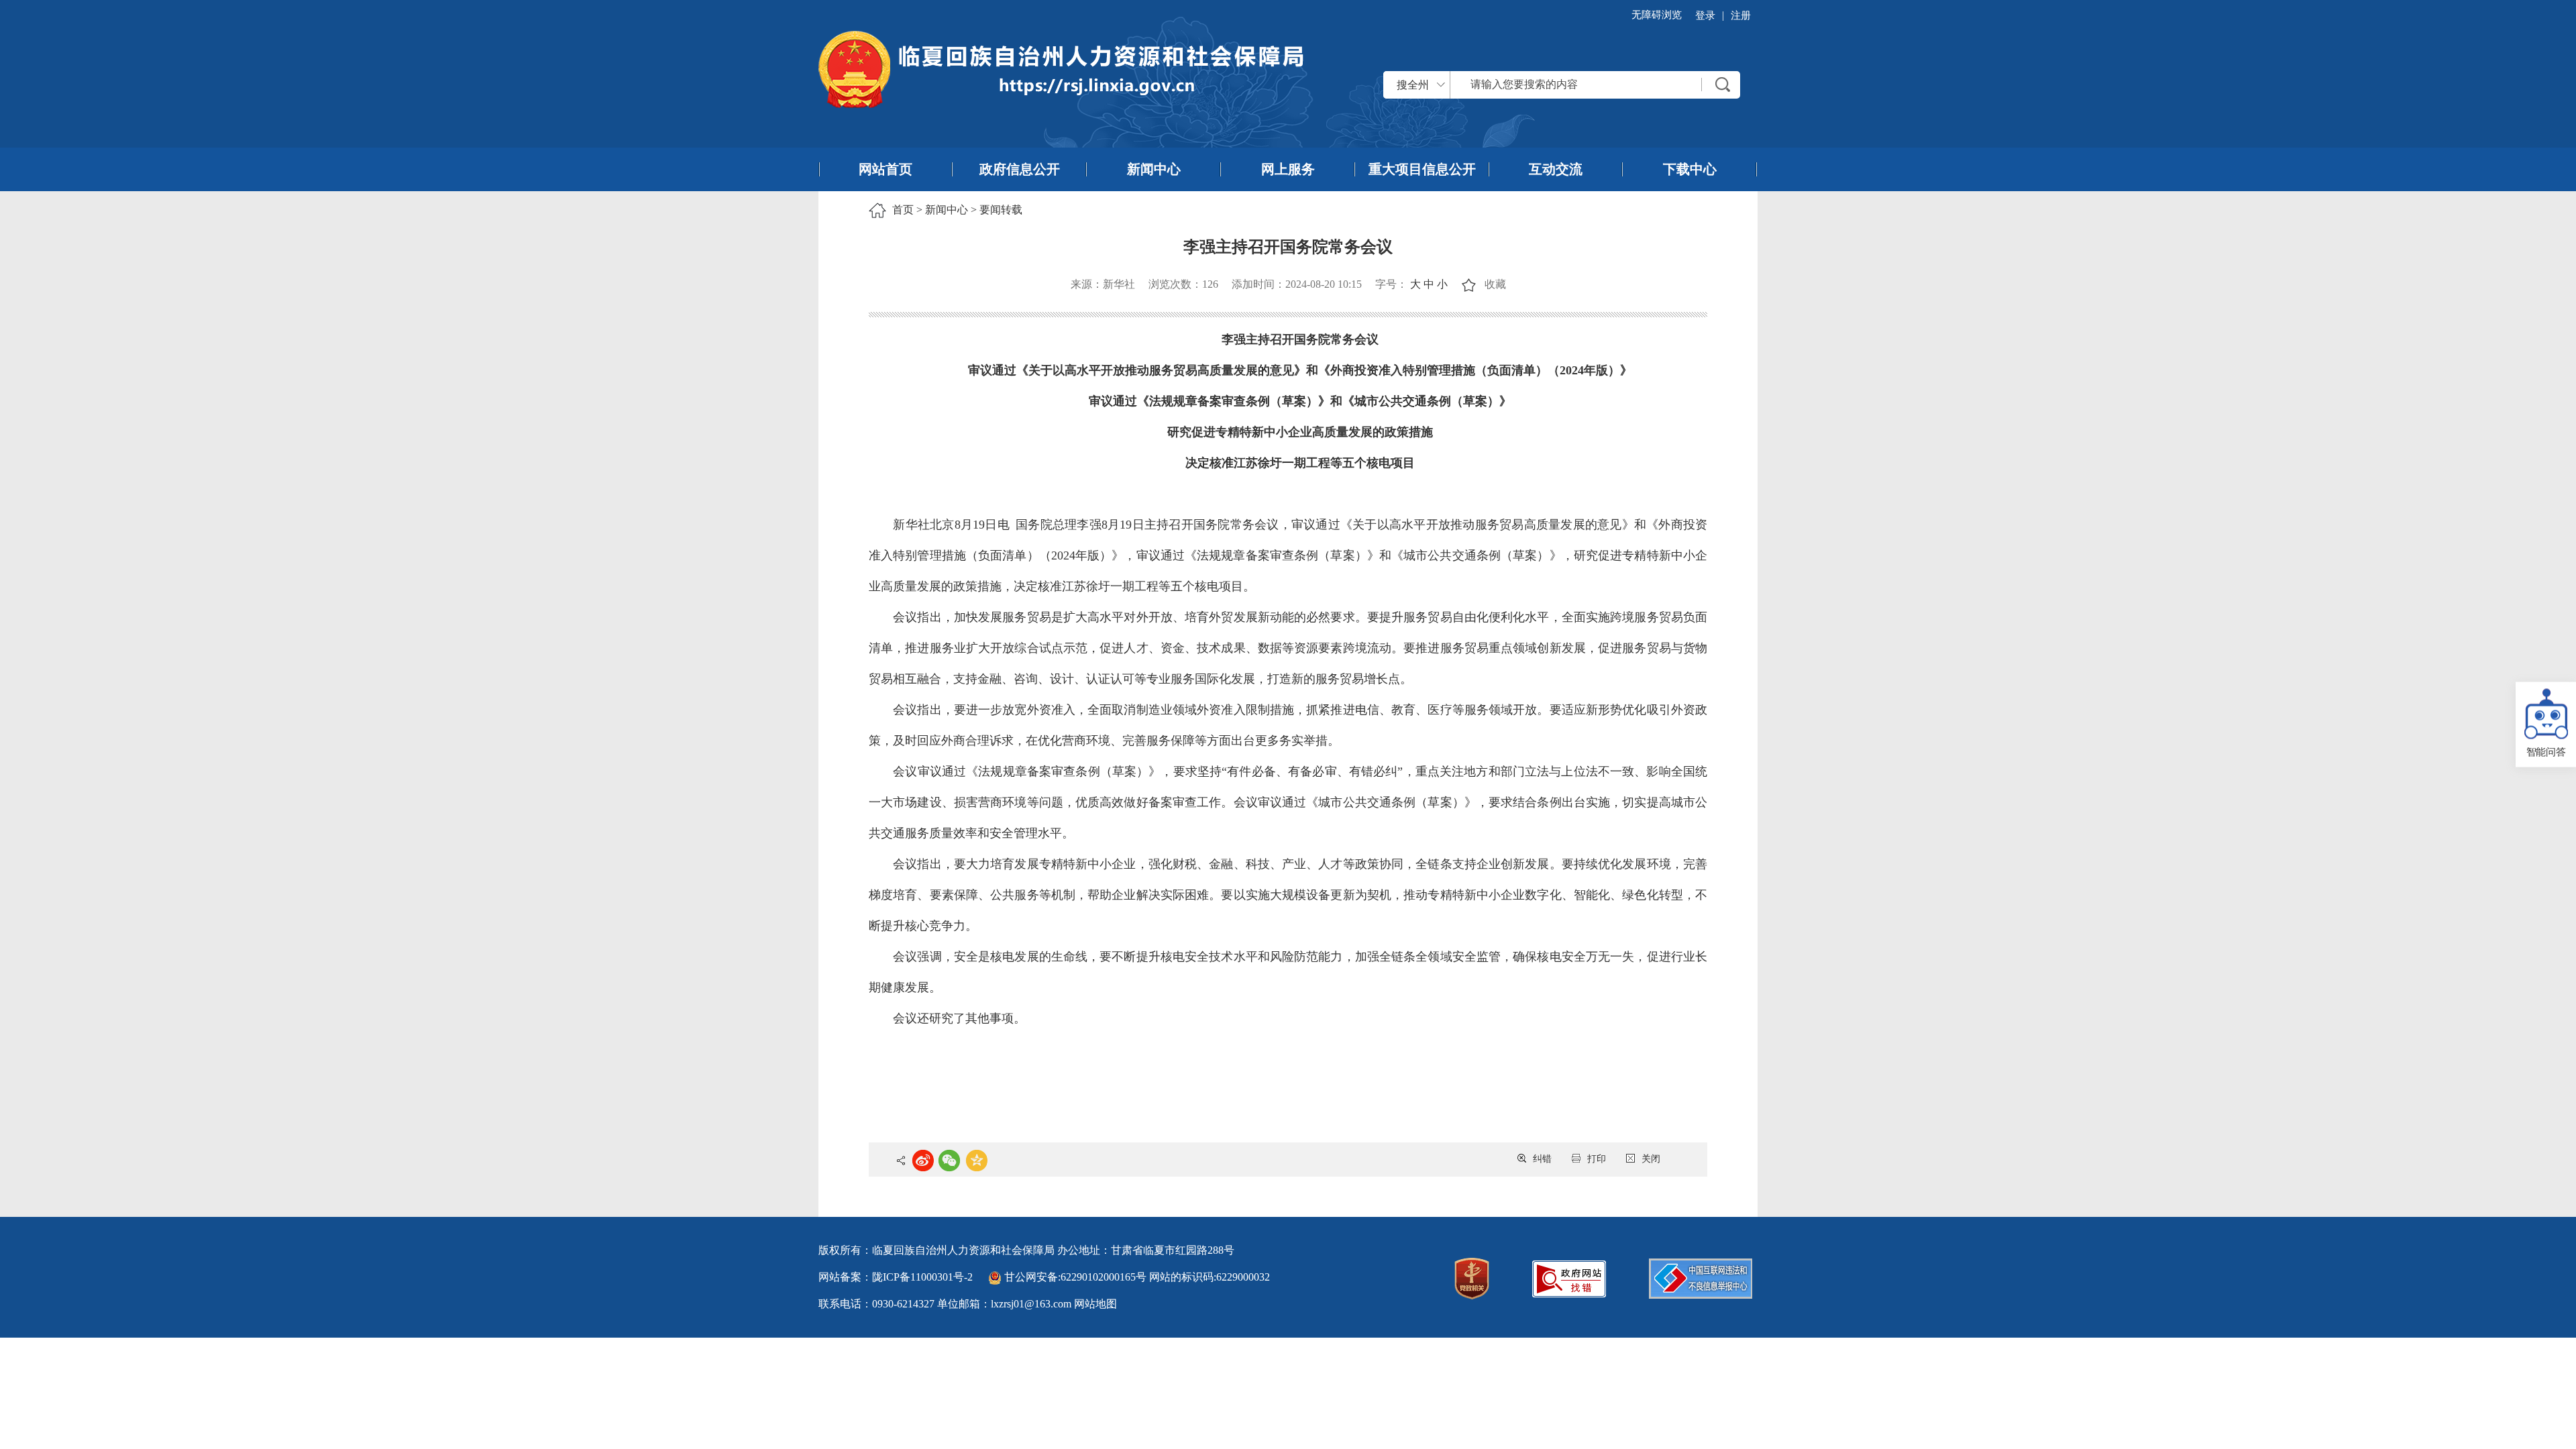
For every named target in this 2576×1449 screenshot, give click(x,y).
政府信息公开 (1020, 169)
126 (1210, 284)
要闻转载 (1001, 210)
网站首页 (885, 169)
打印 (1597, 1159)
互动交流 (1556, 169)
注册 (1741, 15)
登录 (1705, 15)
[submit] (1723, 85)
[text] (1576, 85)
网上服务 (1288, 169)
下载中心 (1690, 169)
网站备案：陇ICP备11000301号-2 (896, 1277)
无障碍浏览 (1657, 15)
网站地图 (1095, 1304)
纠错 (1542, 1159)
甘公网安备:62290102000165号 (1075, 1277)
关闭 (1651, 1159)
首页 (903, 210)
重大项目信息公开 (1422, 169)
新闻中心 (1154, 169)
